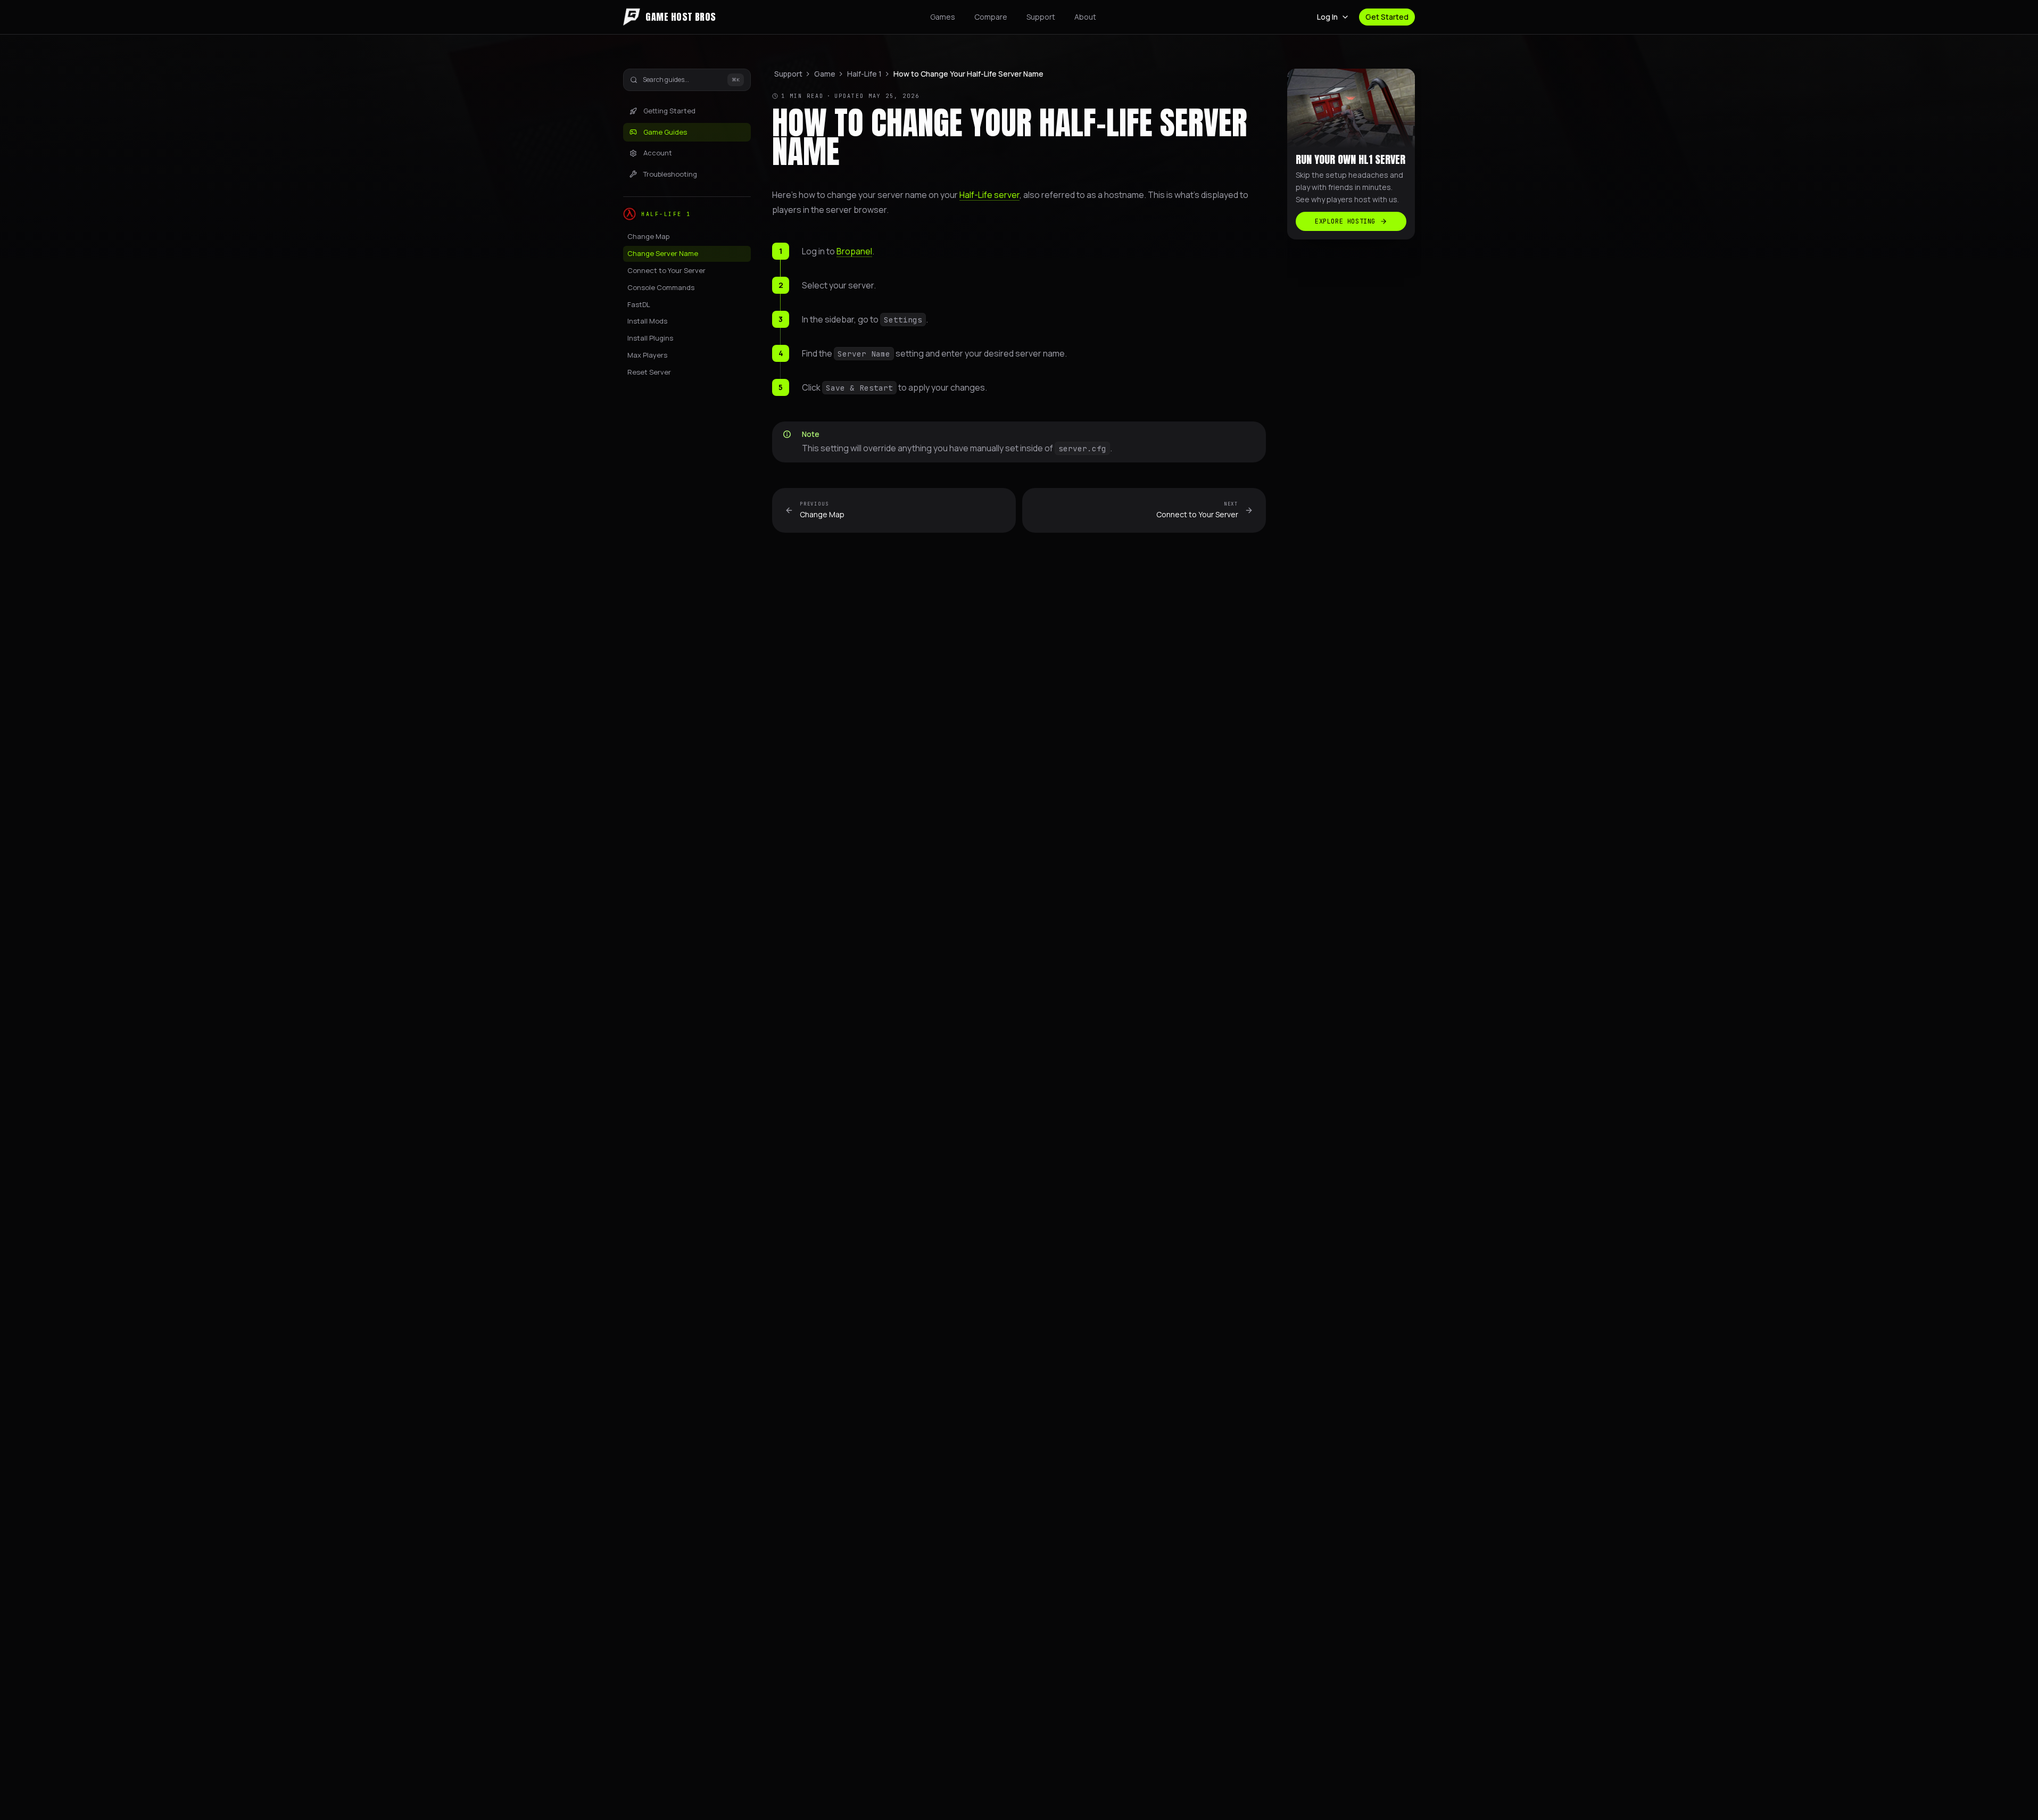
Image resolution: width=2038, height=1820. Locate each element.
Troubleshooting (670, 174)
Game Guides (665, 132)
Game (825, 74)
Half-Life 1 (864, 74)
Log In (1327, 17)
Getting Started (669, 111)
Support (1041, 17)
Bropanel (854, 251)
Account (658, 153)
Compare (991, 17)
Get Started (1387, 17)
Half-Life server (989, 195)
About (1085, 17)
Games (943, 17)
